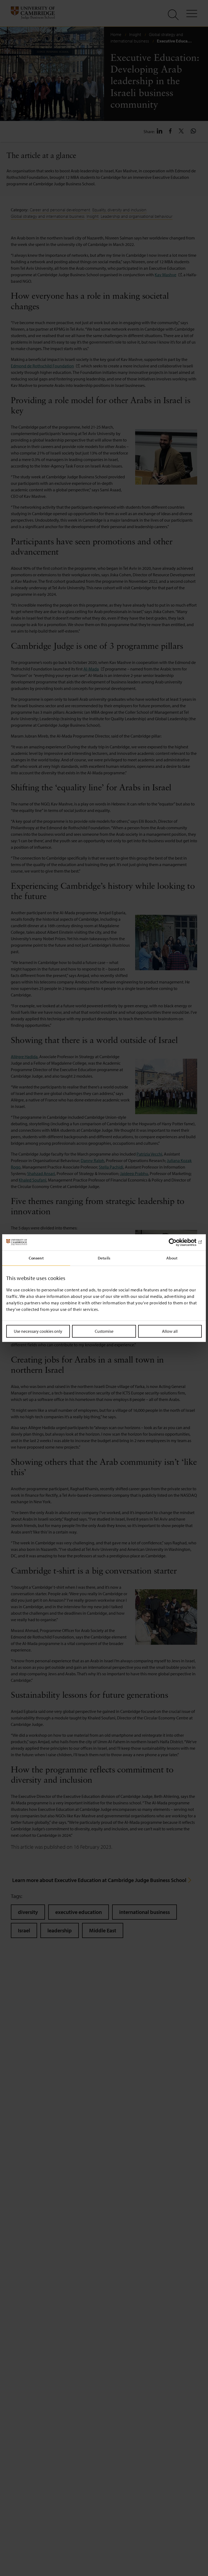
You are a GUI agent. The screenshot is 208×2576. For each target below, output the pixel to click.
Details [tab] (104, 1258)
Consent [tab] (36, 1258)
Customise (104, 1331)
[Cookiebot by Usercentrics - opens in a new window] (178, 1242)
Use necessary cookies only (38, 1331)
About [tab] (172, 1258)
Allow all (170, 1331)
